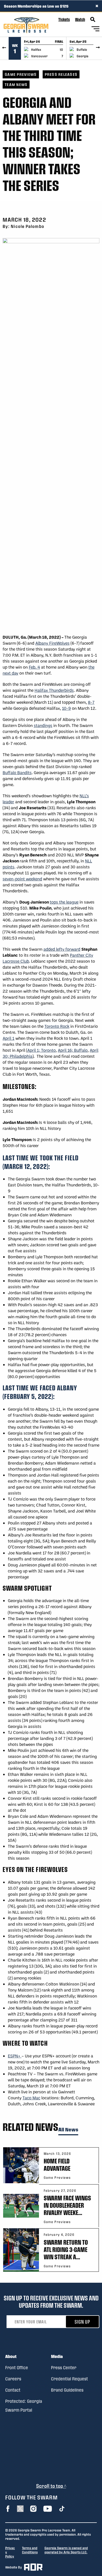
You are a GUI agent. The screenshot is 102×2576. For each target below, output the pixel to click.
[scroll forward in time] (98, 48)
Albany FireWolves (52, 643)
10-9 (66, 708)
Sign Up (82, 2322)
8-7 (91, 702)
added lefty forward (62, 949)
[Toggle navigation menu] (95, 30)
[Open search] (93, 20)
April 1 (8, 1038)
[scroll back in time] (4, 48)
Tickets (64, 19)
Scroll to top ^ (51, 2486)
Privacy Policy (10, 2552)
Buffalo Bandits (17, 772)
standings (43, 725)
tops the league (64, 902)
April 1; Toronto (41, 1050)
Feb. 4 (34, 667)
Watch (80, 19)
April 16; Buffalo (73, 1050)
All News (68, 2130)
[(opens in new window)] (8, 2509)
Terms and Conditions (30, 2550)
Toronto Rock (57, 1026)
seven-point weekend (22, 879)
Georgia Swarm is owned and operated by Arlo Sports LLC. (66, 2550)
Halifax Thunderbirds (54, 690)
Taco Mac (31, 2098)
